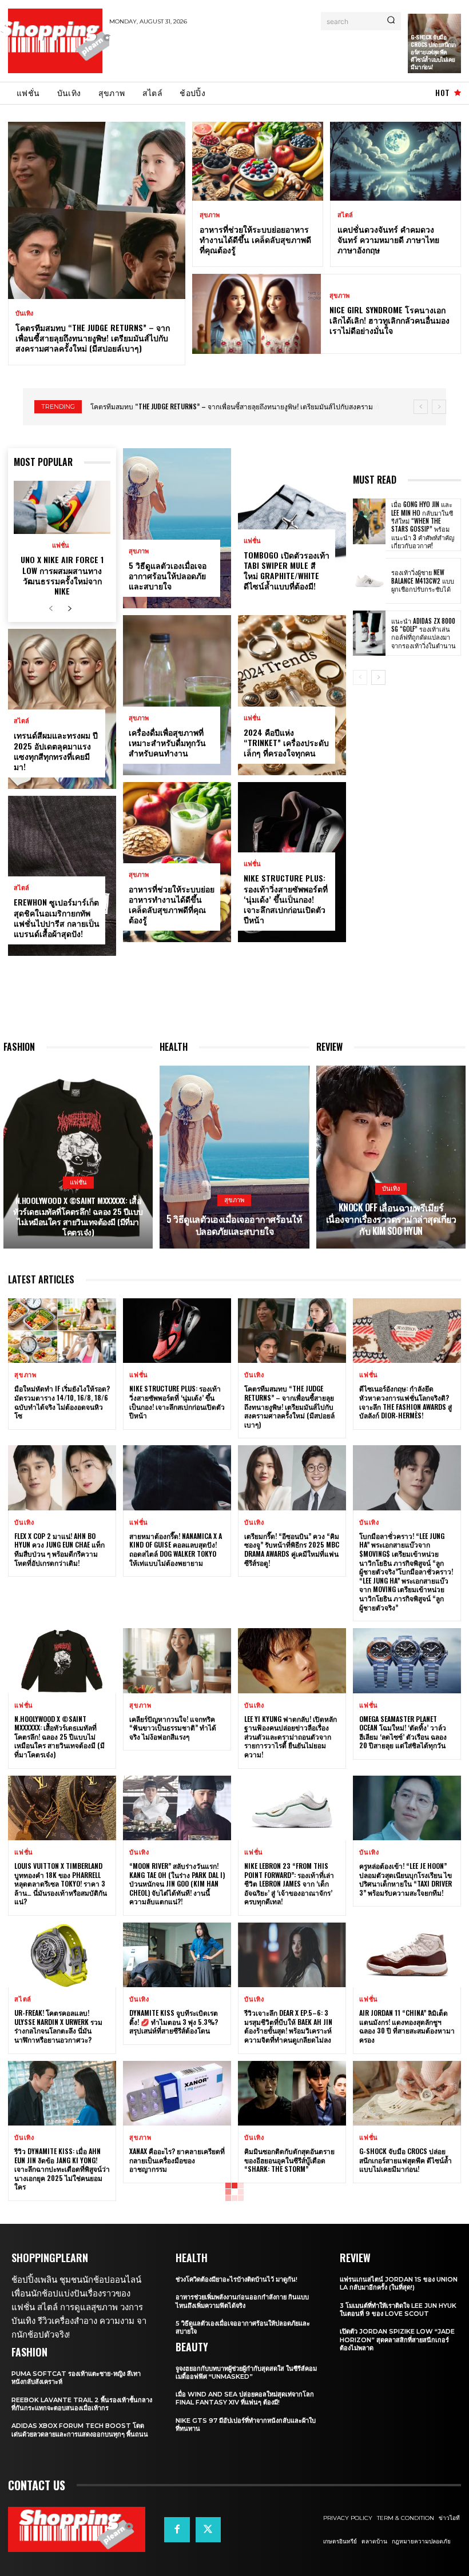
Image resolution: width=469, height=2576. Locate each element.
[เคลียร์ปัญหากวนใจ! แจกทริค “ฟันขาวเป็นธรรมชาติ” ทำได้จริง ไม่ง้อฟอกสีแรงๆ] (177, 1660)
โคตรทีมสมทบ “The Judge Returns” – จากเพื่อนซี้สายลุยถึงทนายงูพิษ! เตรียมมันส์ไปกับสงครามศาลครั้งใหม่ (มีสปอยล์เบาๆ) (93, 338)
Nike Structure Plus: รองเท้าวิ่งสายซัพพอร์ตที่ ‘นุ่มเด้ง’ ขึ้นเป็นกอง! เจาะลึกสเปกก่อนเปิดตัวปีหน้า (286, 899)
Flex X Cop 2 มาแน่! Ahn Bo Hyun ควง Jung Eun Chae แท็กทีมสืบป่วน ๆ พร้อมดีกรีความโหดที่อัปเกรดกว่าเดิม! (59, 1549)
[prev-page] (51, 609)
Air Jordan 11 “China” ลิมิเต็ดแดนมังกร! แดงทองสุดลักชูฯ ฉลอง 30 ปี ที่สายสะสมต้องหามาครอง (407, 2026)
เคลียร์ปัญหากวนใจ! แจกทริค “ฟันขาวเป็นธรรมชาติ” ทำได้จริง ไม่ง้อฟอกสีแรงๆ (173, 1728)
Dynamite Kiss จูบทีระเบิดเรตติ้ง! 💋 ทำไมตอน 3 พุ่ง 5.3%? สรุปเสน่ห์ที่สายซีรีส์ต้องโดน (174, 2021)
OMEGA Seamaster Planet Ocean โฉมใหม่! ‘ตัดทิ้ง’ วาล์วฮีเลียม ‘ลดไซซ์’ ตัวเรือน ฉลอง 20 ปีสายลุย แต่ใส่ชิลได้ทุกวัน (403, 1732)
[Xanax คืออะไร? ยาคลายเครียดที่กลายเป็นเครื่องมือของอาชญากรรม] (177, 2093)
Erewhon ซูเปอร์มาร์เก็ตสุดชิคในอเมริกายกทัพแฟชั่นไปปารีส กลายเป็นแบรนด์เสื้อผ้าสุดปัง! (57, 918)
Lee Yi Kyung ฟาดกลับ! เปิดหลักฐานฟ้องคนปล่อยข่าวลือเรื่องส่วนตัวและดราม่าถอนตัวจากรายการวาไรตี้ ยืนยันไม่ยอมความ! (291, 1736)
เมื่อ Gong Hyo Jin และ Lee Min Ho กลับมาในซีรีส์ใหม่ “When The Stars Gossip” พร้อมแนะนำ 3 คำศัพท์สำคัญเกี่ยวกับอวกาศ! (423, 525)
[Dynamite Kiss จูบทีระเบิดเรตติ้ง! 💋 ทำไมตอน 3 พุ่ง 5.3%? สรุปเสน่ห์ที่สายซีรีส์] (177, 1955)
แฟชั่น (61, 546)
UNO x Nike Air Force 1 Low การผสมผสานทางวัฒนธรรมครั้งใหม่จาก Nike (62, 575)
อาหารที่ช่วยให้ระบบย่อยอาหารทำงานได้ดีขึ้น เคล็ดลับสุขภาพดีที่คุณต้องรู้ (255, 239)
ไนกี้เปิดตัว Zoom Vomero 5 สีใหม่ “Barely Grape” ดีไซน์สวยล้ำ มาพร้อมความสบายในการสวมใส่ (290, 2450)
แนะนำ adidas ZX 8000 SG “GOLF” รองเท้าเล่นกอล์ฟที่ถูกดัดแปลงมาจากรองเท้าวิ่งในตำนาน (424, 633)
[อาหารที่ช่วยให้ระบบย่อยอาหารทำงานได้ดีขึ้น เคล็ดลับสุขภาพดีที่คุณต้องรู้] (258, 161)
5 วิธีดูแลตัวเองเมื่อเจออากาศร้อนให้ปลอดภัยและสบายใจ (168, 575)
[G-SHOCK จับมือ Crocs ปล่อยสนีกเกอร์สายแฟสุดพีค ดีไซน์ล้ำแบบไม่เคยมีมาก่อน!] (407, 2093)
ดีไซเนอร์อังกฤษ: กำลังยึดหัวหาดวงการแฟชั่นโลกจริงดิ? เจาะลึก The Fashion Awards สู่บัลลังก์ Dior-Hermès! (406, 1402)
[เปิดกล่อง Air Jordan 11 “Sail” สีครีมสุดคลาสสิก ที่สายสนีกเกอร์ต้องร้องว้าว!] (62, 2517)
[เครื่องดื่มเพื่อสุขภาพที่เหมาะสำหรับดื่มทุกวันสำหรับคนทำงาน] (177, 695)
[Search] (391, 21)
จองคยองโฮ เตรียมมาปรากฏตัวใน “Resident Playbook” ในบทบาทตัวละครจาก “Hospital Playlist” (176, 2450)
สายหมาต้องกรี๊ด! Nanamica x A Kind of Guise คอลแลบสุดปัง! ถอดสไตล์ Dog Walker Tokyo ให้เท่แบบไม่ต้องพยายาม (176, 1549)
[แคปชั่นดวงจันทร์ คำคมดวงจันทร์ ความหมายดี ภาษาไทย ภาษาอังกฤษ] (396, 161)
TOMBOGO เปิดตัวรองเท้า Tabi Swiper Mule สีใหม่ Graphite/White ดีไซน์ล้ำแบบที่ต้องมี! (287, 571)
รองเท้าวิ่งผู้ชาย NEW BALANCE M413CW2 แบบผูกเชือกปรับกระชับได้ (423, 581)
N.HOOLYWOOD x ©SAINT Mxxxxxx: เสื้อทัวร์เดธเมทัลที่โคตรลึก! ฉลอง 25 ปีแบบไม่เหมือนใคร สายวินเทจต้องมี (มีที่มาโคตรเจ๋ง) (78, 1216)
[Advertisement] (243, 53)
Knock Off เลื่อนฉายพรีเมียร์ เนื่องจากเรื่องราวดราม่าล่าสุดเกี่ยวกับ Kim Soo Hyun (391, 1219)
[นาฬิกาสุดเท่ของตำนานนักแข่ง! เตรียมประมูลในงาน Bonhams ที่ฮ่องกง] (177, 2240)
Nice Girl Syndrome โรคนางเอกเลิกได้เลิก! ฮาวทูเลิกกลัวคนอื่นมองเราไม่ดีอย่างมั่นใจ (389, 320)
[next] (439, 407)
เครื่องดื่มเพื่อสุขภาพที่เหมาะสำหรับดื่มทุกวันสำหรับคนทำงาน (167, 742)
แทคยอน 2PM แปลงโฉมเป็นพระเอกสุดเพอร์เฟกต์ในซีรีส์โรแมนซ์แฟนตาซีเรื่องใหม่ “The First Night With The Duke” (58, 2311)
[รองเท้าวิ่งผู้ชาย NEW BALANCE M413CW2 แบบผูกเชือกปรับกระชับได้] (369, 581)
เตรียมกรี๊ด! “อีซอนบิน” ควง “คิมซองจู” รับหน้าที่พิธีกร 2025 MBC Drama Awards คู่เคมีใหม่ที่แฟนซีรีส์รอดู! (292, 1549)
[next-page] (69, 609)
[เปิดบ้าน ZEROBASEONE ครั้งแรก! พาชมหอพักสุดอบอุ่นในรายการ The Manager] (177, 2517)
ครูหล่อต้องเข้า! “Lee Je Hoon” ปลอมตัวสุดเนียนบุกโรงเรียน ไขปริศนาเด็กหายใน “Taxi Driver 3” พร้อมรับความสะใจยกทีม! (406, 1879)
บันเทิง (24, 314)
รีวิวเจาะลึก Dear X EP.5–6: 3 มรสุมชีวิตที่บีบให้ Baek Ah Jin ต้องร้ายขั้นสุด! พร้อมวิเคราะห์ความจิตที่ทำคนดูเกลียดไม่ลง (288, 2026)
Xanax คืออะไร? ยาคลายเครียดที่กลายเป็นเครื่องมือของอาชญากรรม (177, 2160)
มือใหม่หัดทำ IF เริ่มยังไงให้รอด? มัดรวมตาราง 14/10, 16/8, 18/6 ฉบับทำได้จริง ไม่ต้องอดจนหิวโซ (62, 1402)
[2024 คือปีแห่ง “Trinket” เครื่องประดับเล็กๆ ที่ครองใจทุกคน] (292, 695)
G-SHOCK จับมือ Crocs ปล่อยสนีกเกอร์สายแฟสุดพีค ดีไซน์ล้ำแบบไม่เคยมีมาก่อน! (433, 52)
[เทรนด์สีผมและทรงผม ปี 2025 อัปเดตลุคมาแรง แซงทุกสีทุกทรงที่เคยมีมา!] (62, 709)
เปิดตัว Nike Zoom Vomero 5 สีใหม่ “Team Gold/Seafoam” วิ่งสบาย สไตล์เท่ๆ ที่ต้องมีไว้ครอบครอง (405, 2311)
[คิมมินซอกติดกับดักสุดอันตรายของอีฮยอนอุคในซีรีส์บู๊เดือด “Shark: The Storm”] (292, 2093)
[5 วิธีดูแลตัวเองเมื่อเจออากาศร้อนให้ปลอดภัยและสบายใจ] (177, 528)
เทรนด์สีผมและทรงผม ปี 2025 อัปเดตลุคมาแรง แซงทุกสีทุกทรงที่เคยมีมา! (56, 751)
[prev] (421, 407)
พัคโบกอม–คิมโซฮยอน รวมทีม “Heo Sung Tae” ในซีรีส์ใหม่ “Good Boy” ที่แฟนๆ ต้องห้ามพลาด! (290, 2311)
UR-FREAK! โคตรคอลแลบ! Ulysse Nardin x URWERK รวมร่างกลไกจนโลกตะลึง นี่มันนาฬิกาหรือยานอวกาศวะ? (58, 2026)
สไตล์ (345, 215)
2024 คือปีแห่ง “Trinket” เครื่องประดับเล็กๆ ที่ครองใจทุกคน (286, 742)
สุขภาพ (210, 215)
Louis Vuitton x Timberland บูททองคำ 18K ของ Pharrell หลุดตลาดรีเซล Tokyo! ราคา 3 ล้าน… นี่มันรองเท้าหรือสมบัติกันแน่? (61, 1883)
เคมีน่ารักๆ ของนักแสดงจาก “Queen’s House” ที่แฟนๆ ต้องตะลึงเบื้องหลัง (404, 2445)
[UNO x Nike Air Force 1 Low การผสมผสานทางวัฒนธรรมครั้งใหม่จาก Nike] (62, 507)
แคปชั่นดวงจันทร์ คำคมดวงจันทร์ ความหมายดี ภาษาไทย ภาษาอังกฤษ (388, 239)
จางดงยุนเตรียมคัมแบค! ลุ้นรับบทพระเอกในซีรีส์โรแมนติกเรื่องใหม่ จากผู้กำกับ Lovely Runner (61, 2445)
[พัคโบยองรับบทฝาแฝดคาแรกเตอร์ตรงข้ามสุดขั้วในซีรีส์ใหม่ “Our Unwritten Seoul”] (407, 2517)
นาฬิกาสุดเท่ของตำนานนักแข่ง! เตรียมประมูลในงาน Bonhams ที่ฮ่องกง (176, 2307)
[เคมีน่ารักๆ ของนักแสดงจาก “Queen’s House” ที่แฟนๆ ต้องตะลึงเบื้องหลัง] (407, 2378)
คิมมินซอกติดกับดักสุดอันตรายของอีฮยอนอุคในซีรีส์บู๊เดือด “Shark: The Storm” (289, 2160)
